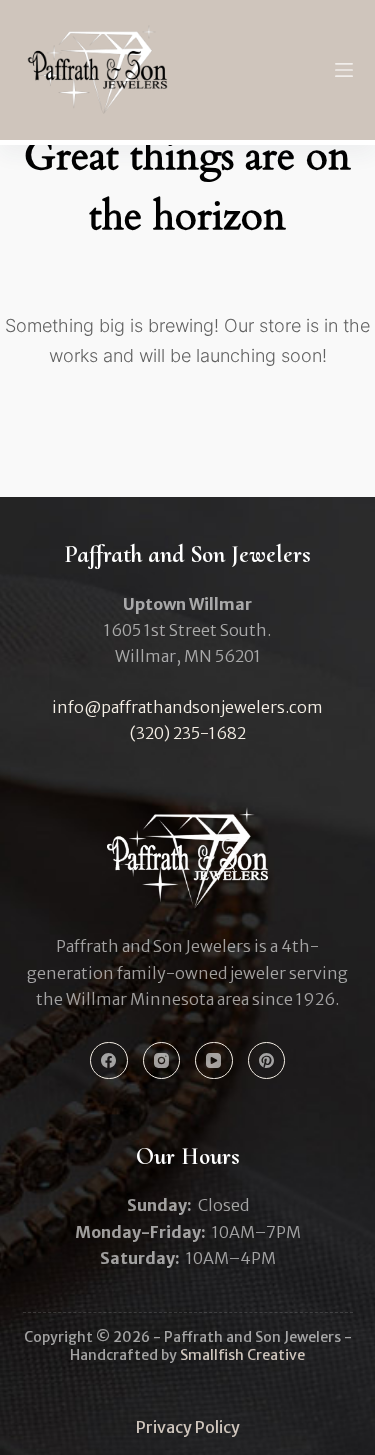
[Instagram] (162, 1061)
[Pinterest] (267, 1061)
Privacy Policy (188, 1427)
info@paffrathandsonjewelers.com (187, 707)
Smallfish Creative (242, 1355)
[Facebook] (109, 1061)
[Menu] (344, 70)
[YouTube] (214, 1061)
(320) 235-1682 (188, 733)
